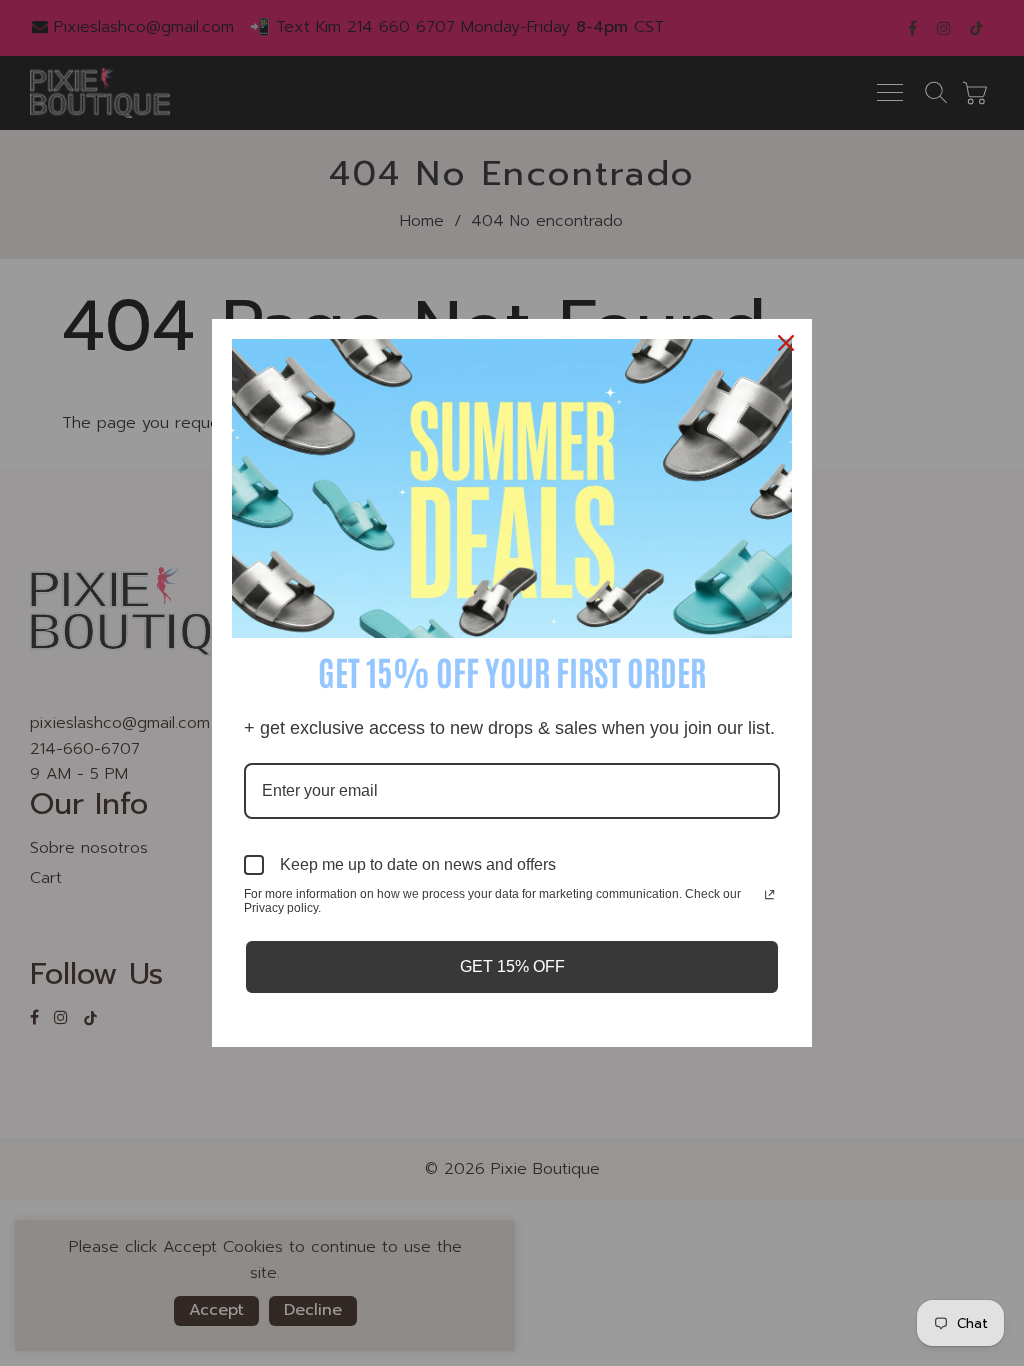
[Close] (788, 343)
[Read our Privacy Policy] (769, 896)
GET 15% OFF (512, 966)
